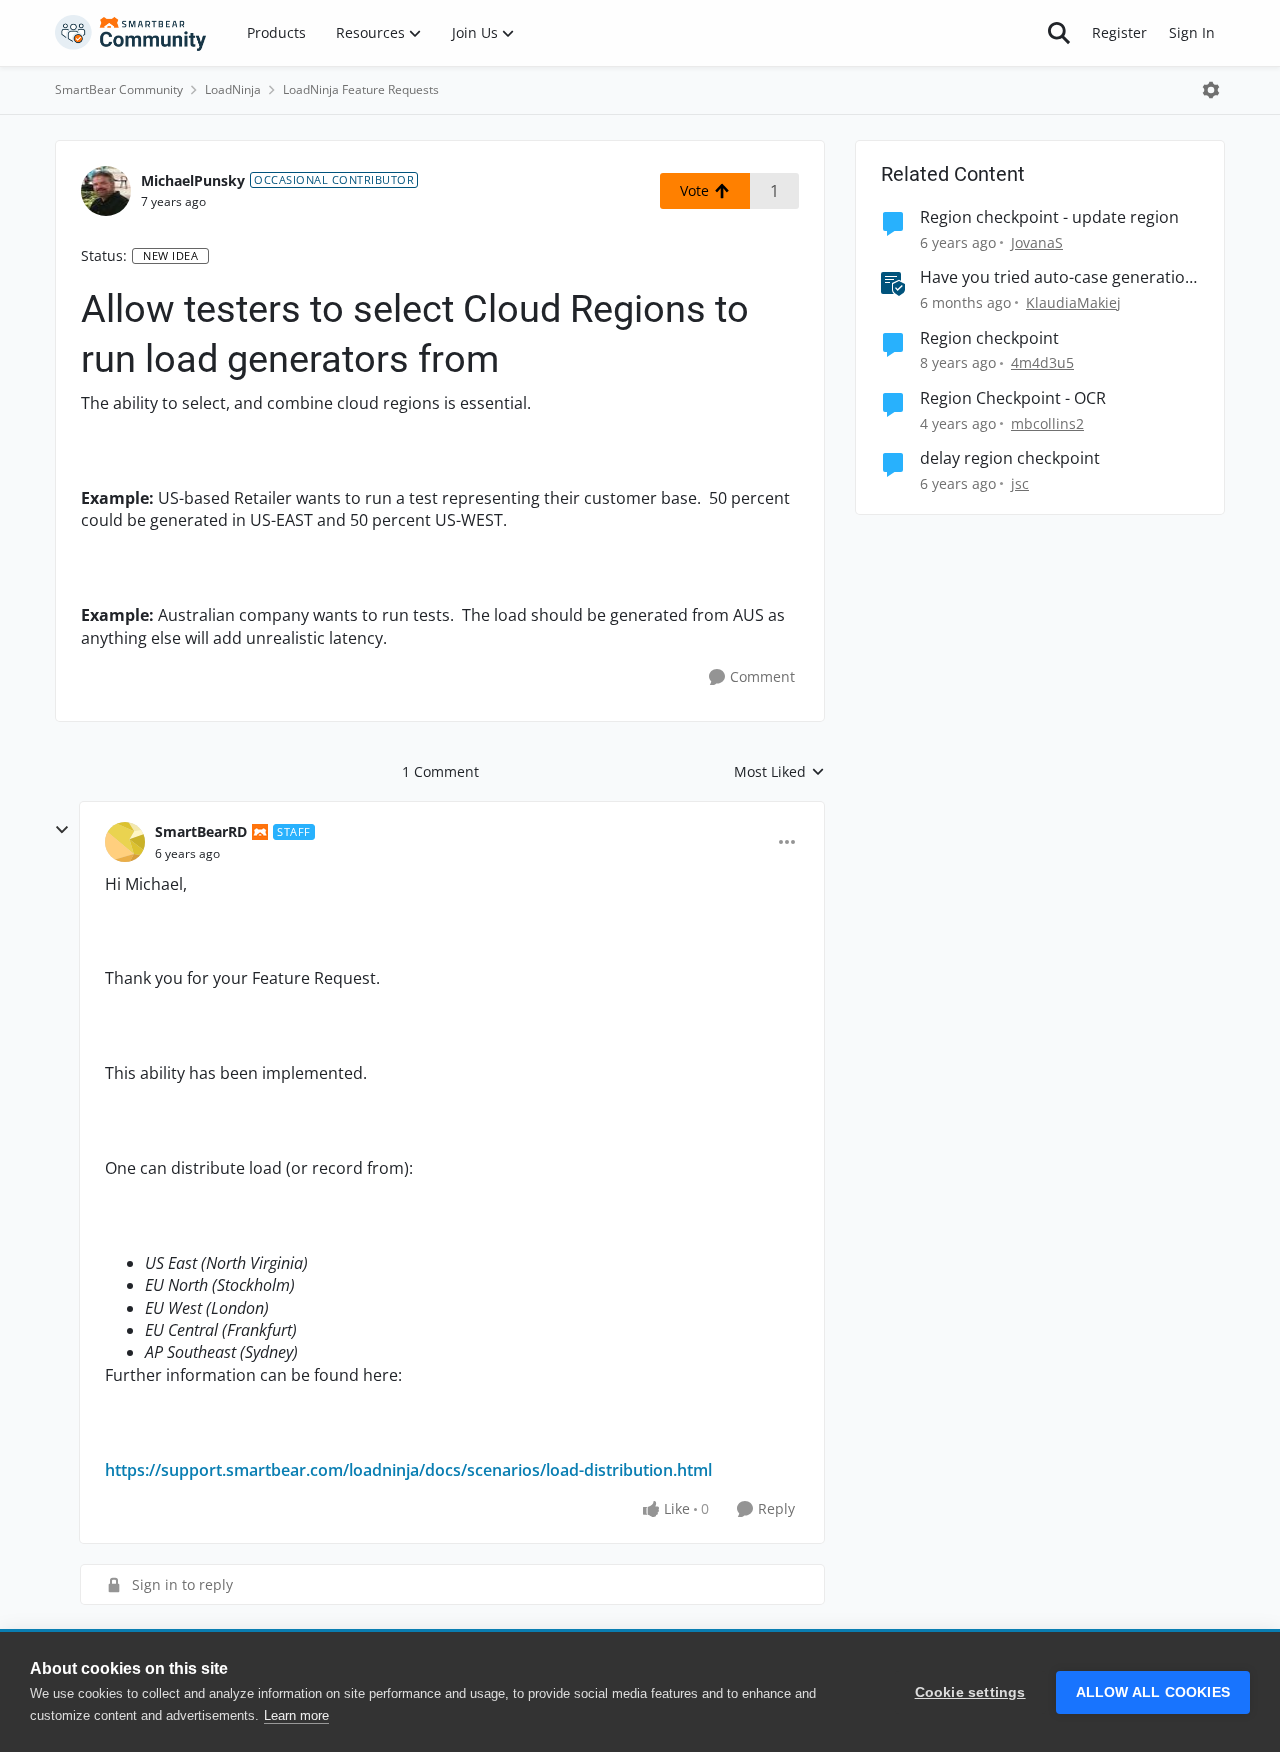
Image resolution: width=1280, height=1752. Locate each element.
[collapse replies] (62, 830)
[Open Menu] (1211, 90)
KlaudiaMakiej (1073, 302)
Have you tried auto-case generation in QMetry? (1057, 277)
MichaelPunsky (193, 180)
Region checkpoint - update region (1049, 217)
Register (1119, 32)
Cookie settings (970, 1692)
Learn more (296, 1715)
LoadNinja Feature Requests (361, 89)
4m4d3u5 (1042, 362)
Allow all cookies (1153, 1692)
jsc (1020, 483)
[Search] (1059, 33)
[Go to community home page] (131, 33)
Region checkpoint (989, 338)
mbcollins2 (1047, 423)
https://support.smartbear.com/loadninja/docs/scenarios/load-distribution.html (408, 1470)
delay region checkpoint (1010, 458)
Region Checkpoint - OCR (1013, 398)
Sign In (1192, 32)
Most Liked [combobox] (779, 772)
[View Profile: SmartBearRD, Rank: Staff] (125, 842)
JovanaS (1037, 242)
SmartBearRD (201, 831)
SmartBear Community (119, 89)
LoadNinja (233, 89)
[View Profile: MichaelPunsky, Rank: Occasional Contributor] (106, 191)
